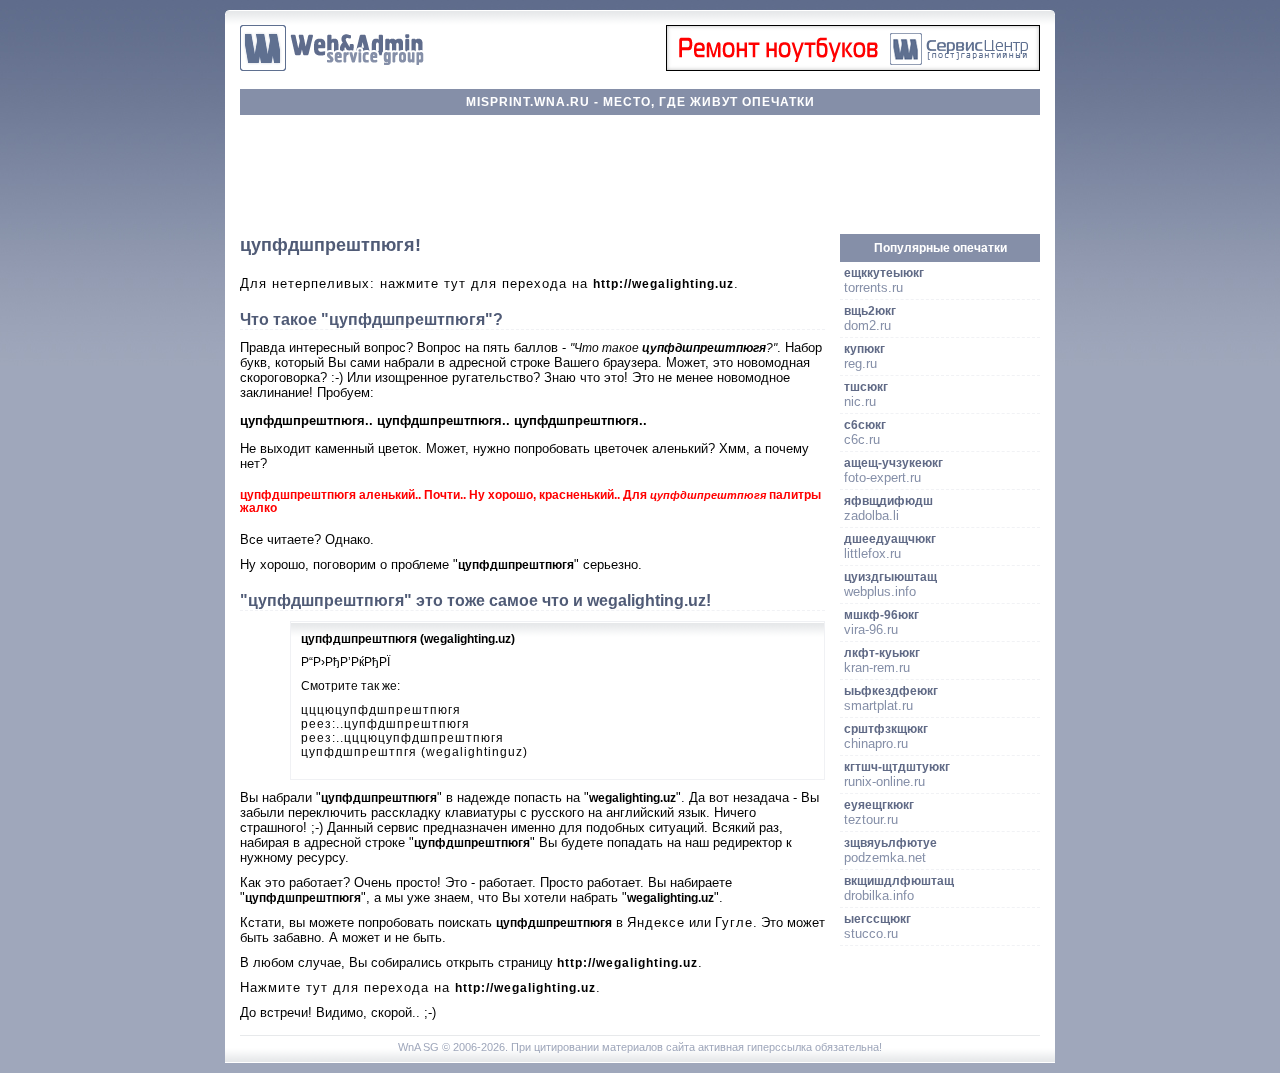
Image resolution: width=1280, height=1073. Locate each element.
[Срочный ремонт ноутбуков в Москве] (853, 66)
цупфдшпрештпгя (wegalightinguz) (414, 752)
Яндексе (656, 922)
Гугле (734, 922)
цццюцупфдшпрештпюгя (381, 710)
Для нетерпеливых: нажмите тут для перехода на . (489, 283)
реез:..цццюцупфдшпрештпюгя (402, 738)
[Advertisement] (640, 175)
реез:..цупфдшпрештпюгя (385, 724)
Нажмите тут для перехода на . (420, 987)
